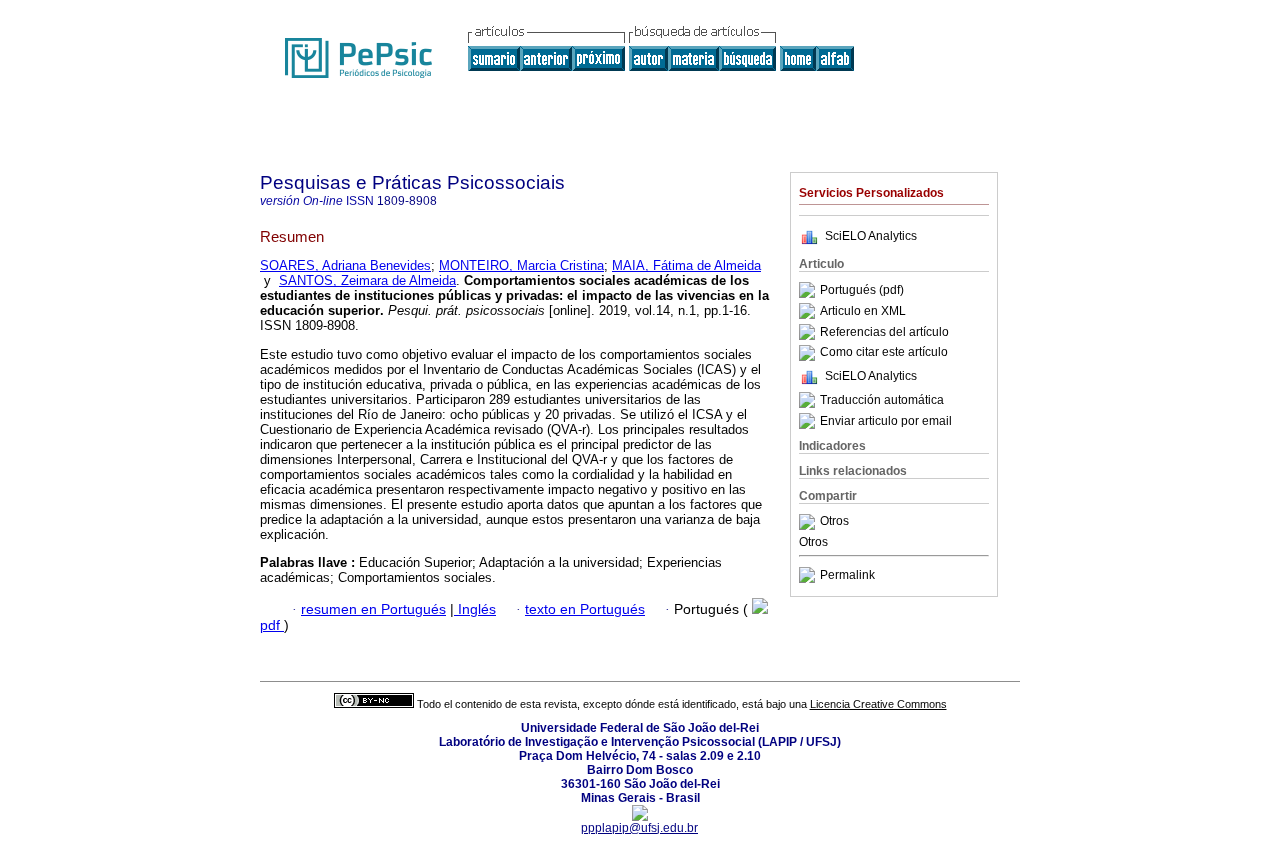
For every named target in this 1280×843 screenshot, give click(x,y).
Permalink (847, 575)
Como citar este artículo (884, 353)
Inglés (475, 609)
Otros (834, 522)
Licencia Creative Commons (878, 704)
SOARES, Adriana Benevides (345, 265)
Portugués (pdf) (862, 290)
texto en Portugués (585, 609)
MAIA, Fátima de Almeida (686, 265)
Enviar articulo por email (886, 421)
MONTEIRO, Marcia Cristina (521, 265)
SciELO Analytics (871, 236)
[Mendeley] (809, 522)
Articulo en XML (863, 311)
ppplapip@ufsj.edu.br (639, 828)
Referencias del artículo (884, 332)
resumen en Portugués (373, 609)
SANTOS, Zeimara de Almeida (367, 280)
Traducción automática (882, 400)
